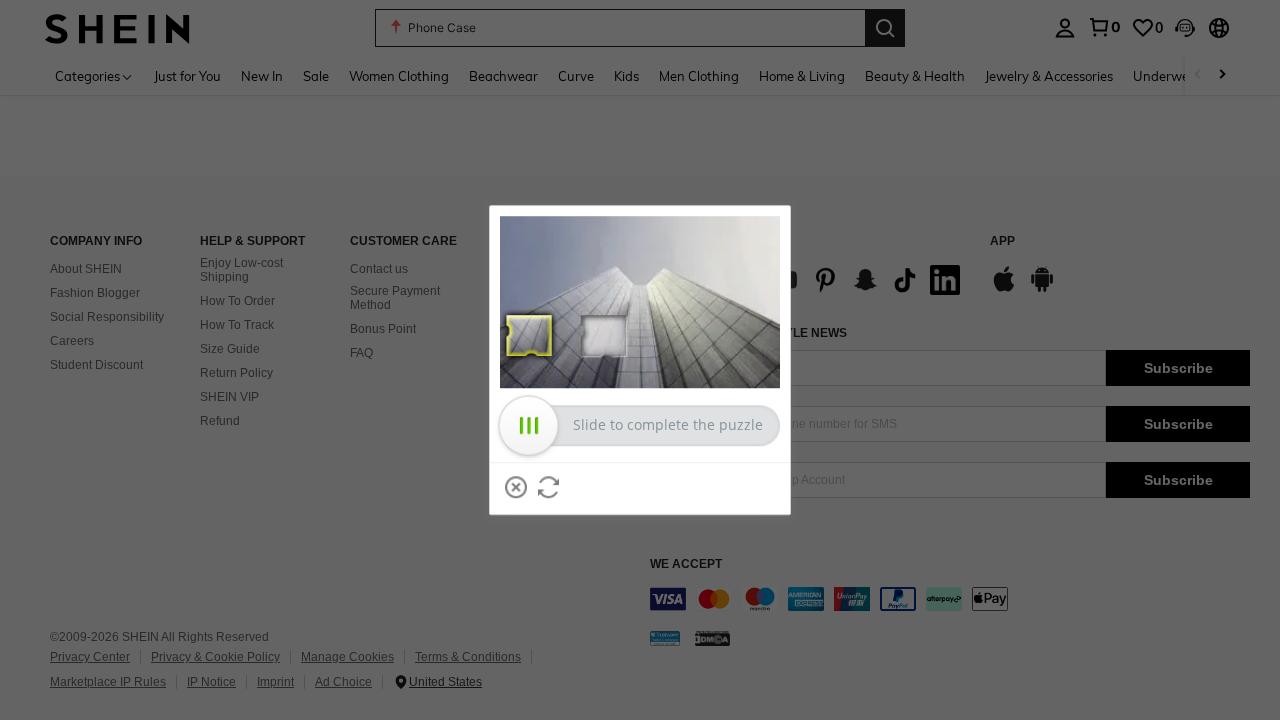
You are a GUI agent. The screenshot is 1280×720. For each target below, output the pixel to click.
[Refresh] (549, 487)
